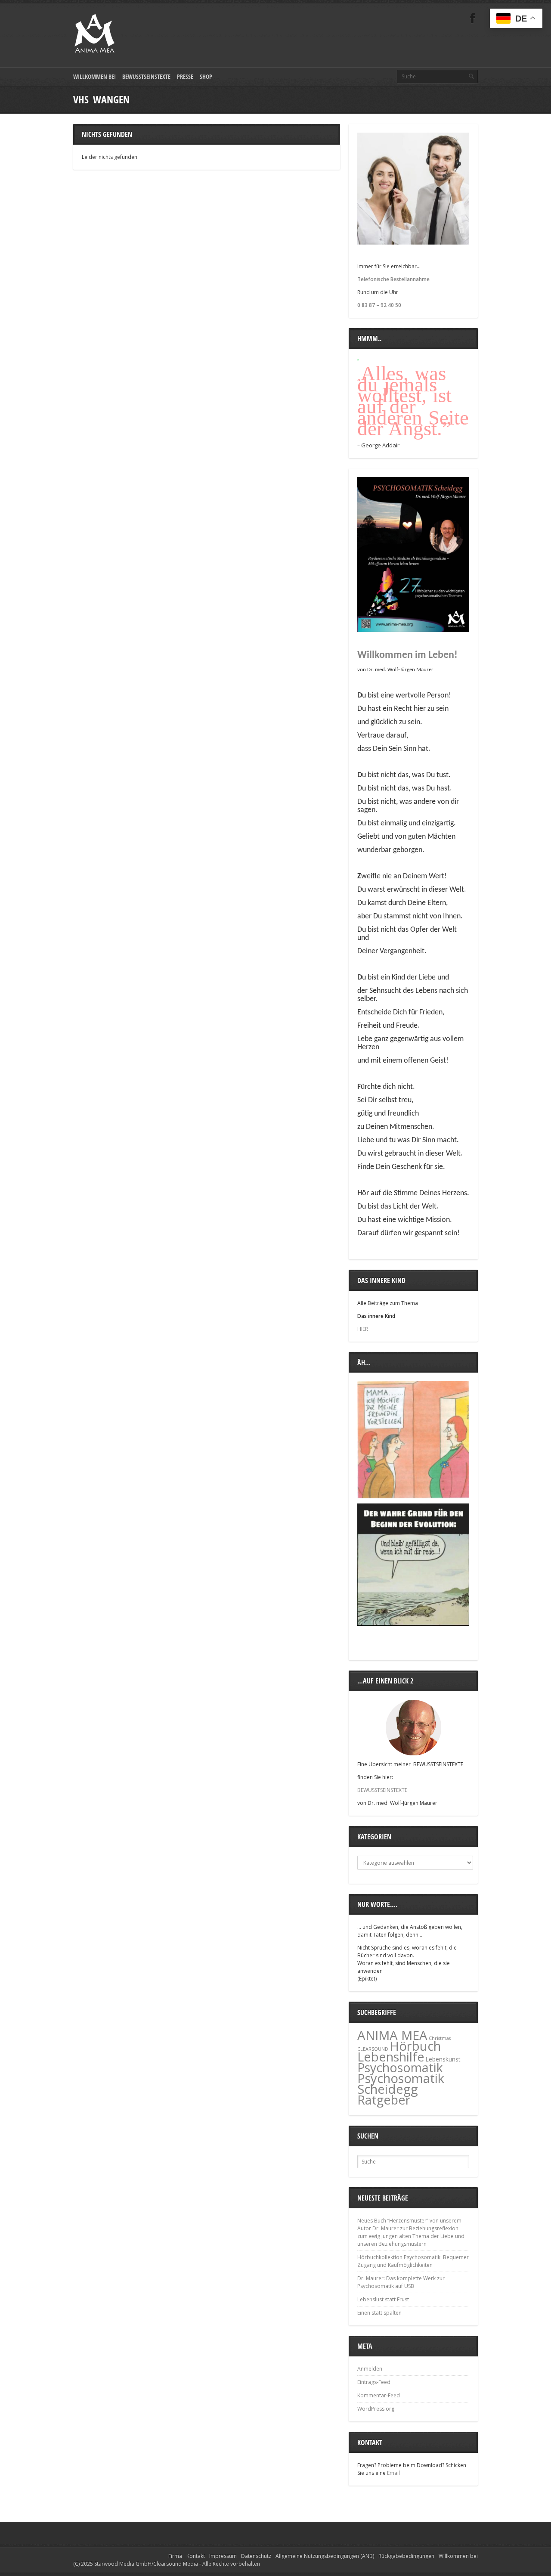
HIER (363, 1329)
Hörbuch (415, 2046)
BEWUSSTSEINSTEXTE (382, 1790)
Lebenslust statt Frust (383, 2299)
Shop (206, 76)
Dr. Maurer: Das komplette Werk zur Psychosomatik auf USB (401, 2282)
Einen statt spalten (379, 2313)
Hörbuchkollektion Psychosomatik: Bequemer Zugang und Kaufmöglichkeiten (413, 2261)
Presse (185, 76)
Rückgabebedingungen (406, 2556)
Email (393, 2473)
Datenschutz (256, 2556)
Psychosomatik (400, 2068)
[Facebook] (473, 18)
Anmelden (370, 2369)
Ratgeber (384, 2100)
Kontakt (196, 2556)
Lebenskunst (443, 2059)
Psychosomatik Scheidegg (401, 2084)
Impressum (223, 2556)
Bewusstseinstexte (146, 76)
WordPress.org (376, 2409)
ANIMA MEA (392, 2035)
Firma (175, 2556)
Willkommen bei (94, 76)
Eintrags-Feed (374, 2382)
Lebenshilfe (391, 2057)
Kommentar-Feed (379, 2395)
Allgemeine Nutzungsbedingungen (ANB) (325, 2556)
